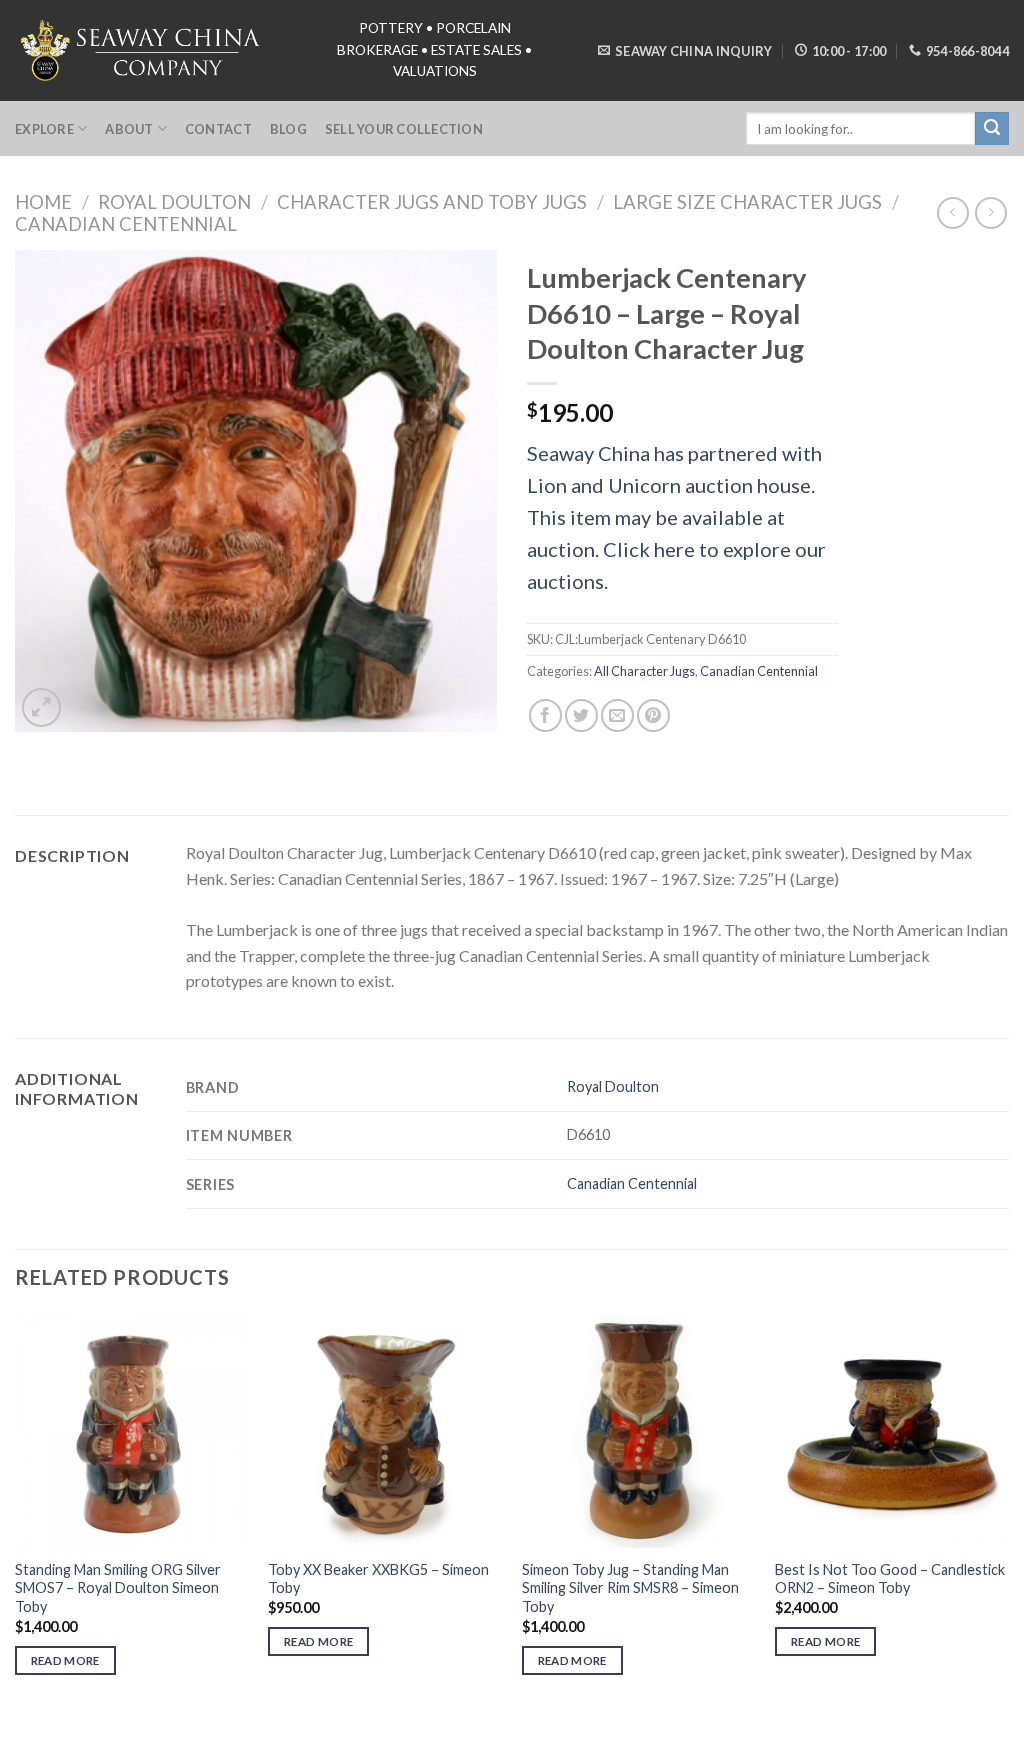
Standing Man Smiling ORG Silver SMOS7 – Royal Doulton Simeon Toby (118, 1588)
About (129, 129)
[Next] (1008, 1512)
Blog (288, 129)
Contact (218, 129)
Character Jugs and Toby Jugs (432, 202)
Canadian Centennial (126, 224)
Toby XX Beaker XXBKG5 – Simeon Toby (378, 1579)
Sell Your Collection (404, 129)
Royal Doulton (174, 202)
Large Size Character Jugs (747, 202)
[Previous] (16, 1512)
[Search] (992, 129)
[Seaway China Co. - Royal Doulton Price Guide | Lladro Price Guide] (142, 50)
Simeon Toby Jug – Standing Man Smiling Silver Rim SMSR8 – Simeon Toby (630, 1588)
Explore (44, 129)
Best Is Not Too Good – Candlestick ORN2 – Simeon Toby (890, 1579)
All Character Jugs (644, 671)
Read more (65, 1660)
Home (43, 202)
